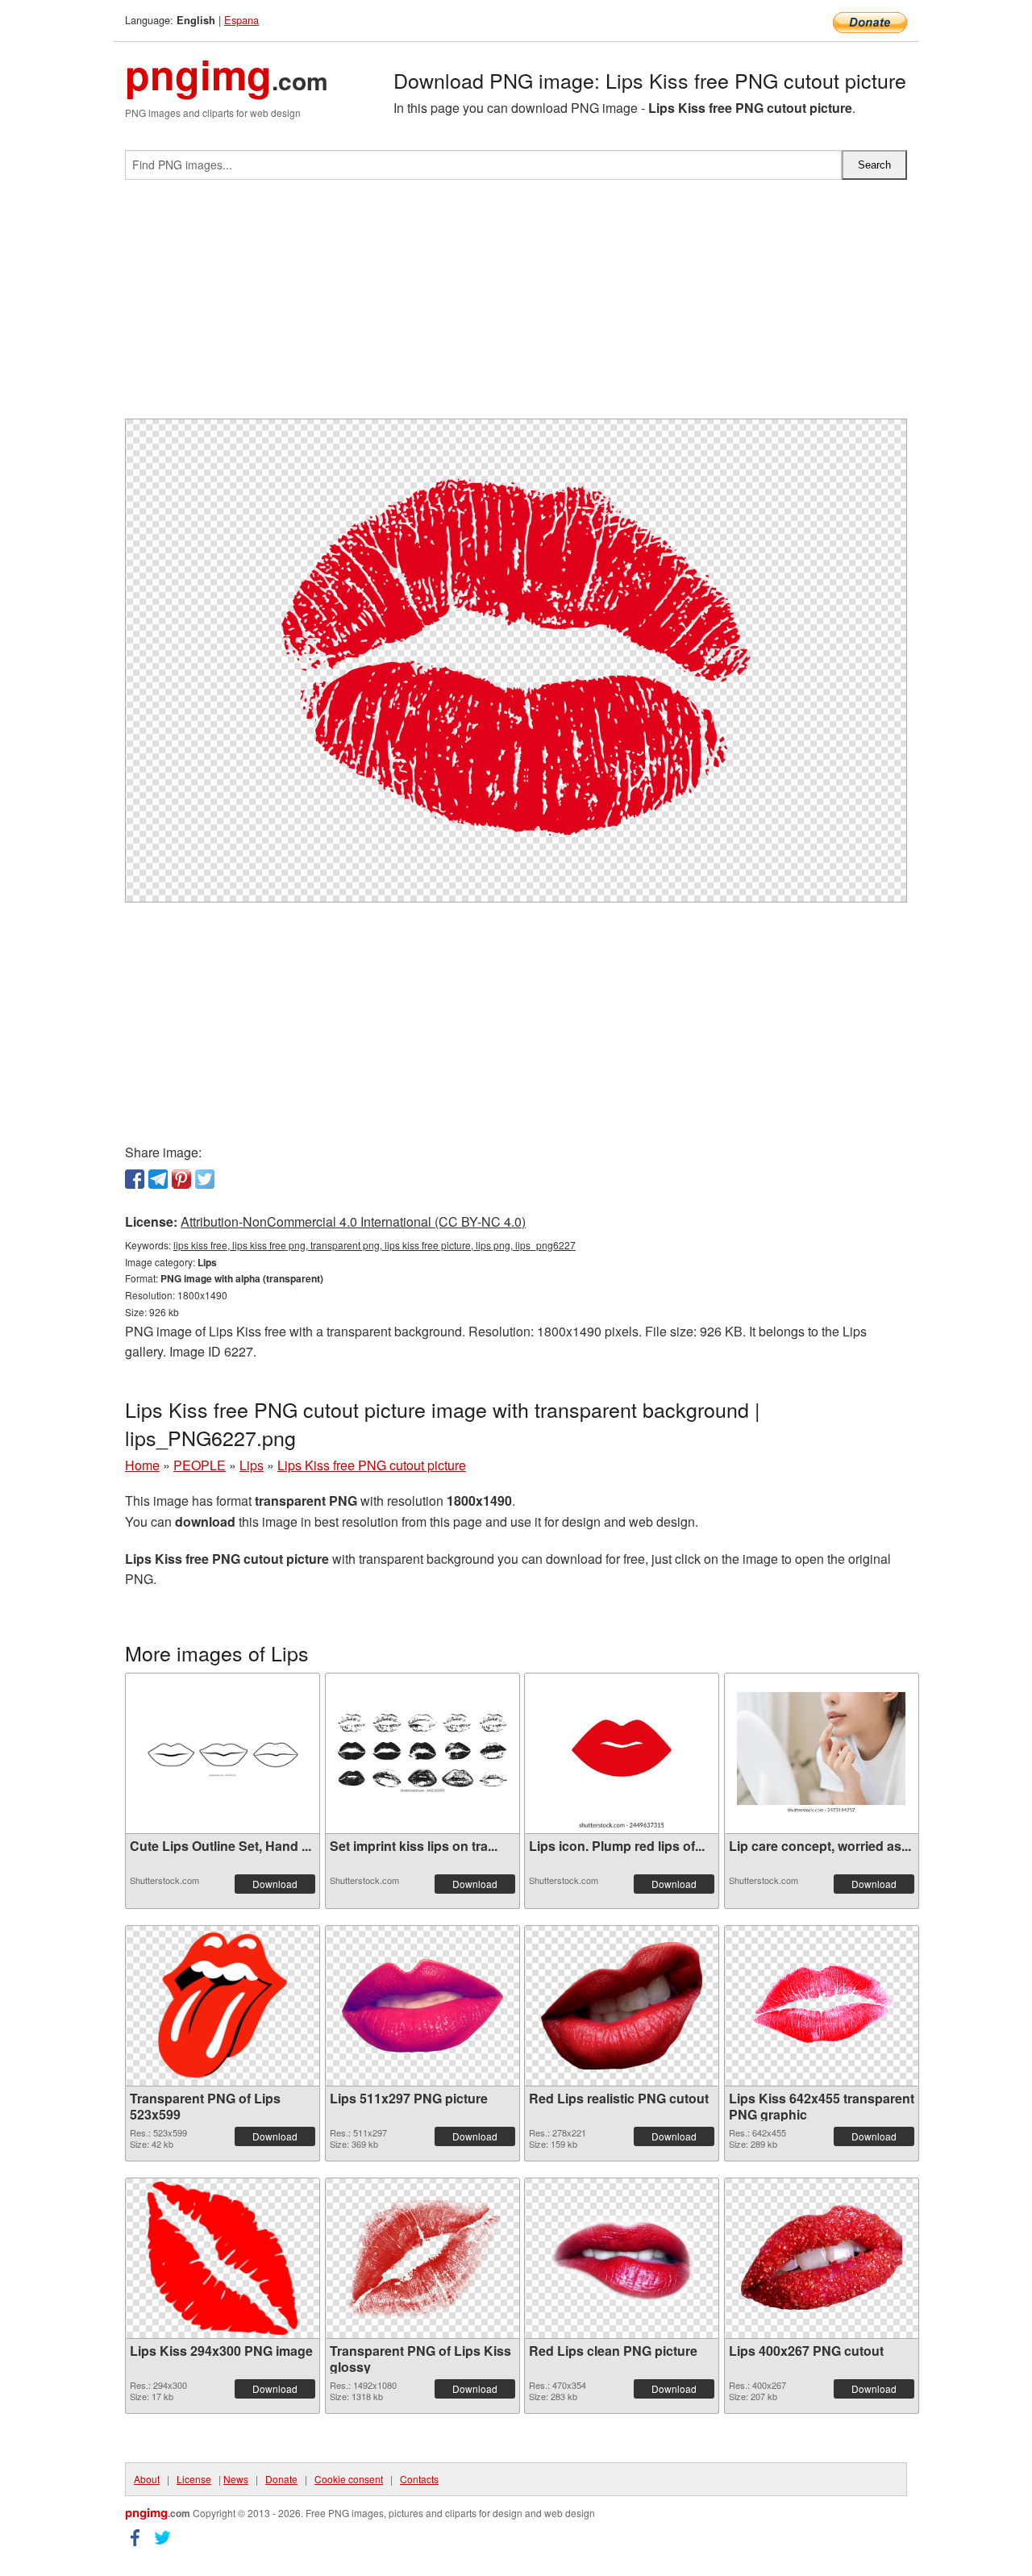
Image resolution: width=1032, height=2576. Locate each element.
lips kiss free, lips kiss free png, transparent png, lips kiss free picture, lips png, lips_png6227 (375, 1245)
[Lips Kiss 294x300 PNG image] (223, 2258)
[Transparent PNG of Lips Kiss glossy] (422, 2258)
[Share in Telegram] (158, 1179)
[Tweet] (205, 1179)
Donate (281, 2479)
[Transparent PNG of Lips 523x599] (222, 2006)
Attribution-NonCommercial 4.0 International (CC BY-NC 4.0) (353, 1221)
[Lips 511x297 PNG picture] (422, 2006)
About (147, 2479)
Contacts (419, 2479)
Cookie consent (349, 2479)
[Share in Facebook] (135, 1179)
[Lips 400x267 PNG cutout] (822, 2258)
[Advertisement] (516, 306)
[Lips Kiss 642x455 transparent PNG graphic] (822, 2005)
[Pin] (181, 1179)
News (236, 2479)
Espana (241, 20)
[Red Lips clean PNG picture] (622, 2258)
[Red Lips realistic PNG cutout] (622, 2006)
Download (275, 1884)
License (194, 2479)
